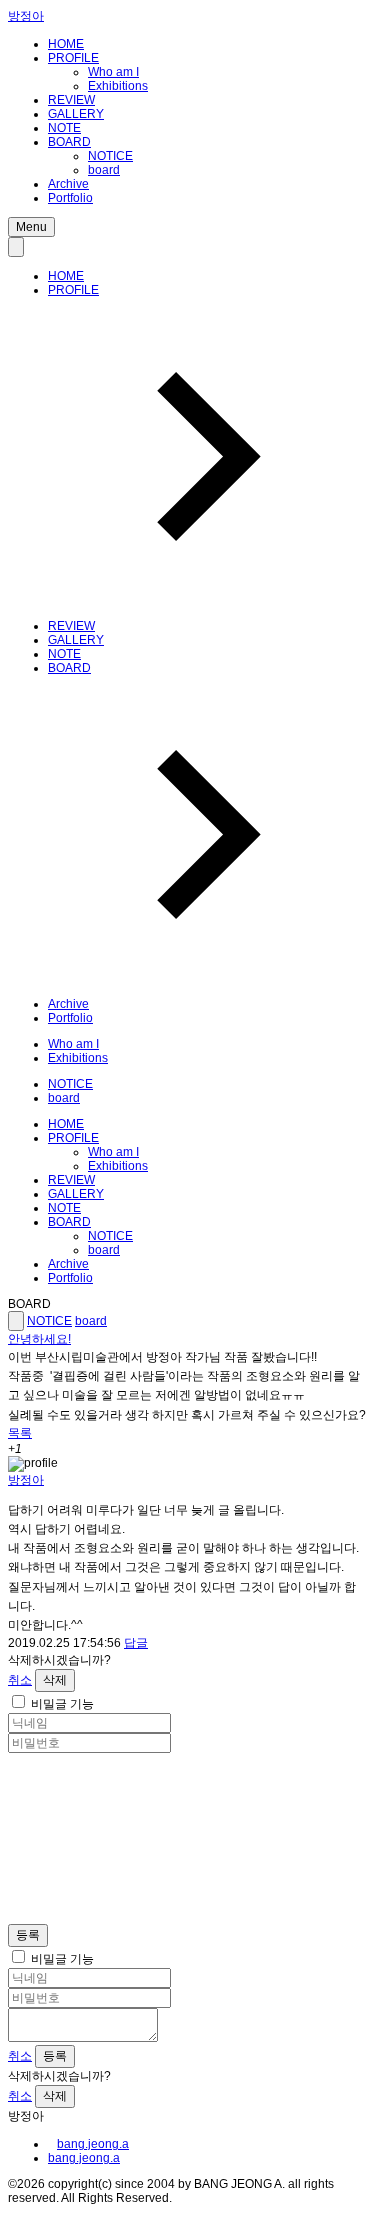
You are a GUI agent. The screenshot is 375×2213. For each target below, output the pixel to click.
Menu (31, 227)
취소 (20, 1680)
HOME (66, 44)
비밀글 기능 (62, 1704)
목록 (20, 1433)
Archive (68, 184)
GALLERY (76, 114)
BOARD (69, 142)
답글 (136, 1643)
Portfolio (70, 198)
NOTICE (110, 156)
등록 (28, 1935)
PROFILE (73, 58)
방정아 (26, 16)
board (104, 170)
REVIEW (71, 100)
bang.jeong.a (93, 2144)
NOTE (64, 128)
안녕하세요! (39, 1339)
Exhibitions (118, 86)
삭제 (55, 1680)
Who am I (113, 72)
